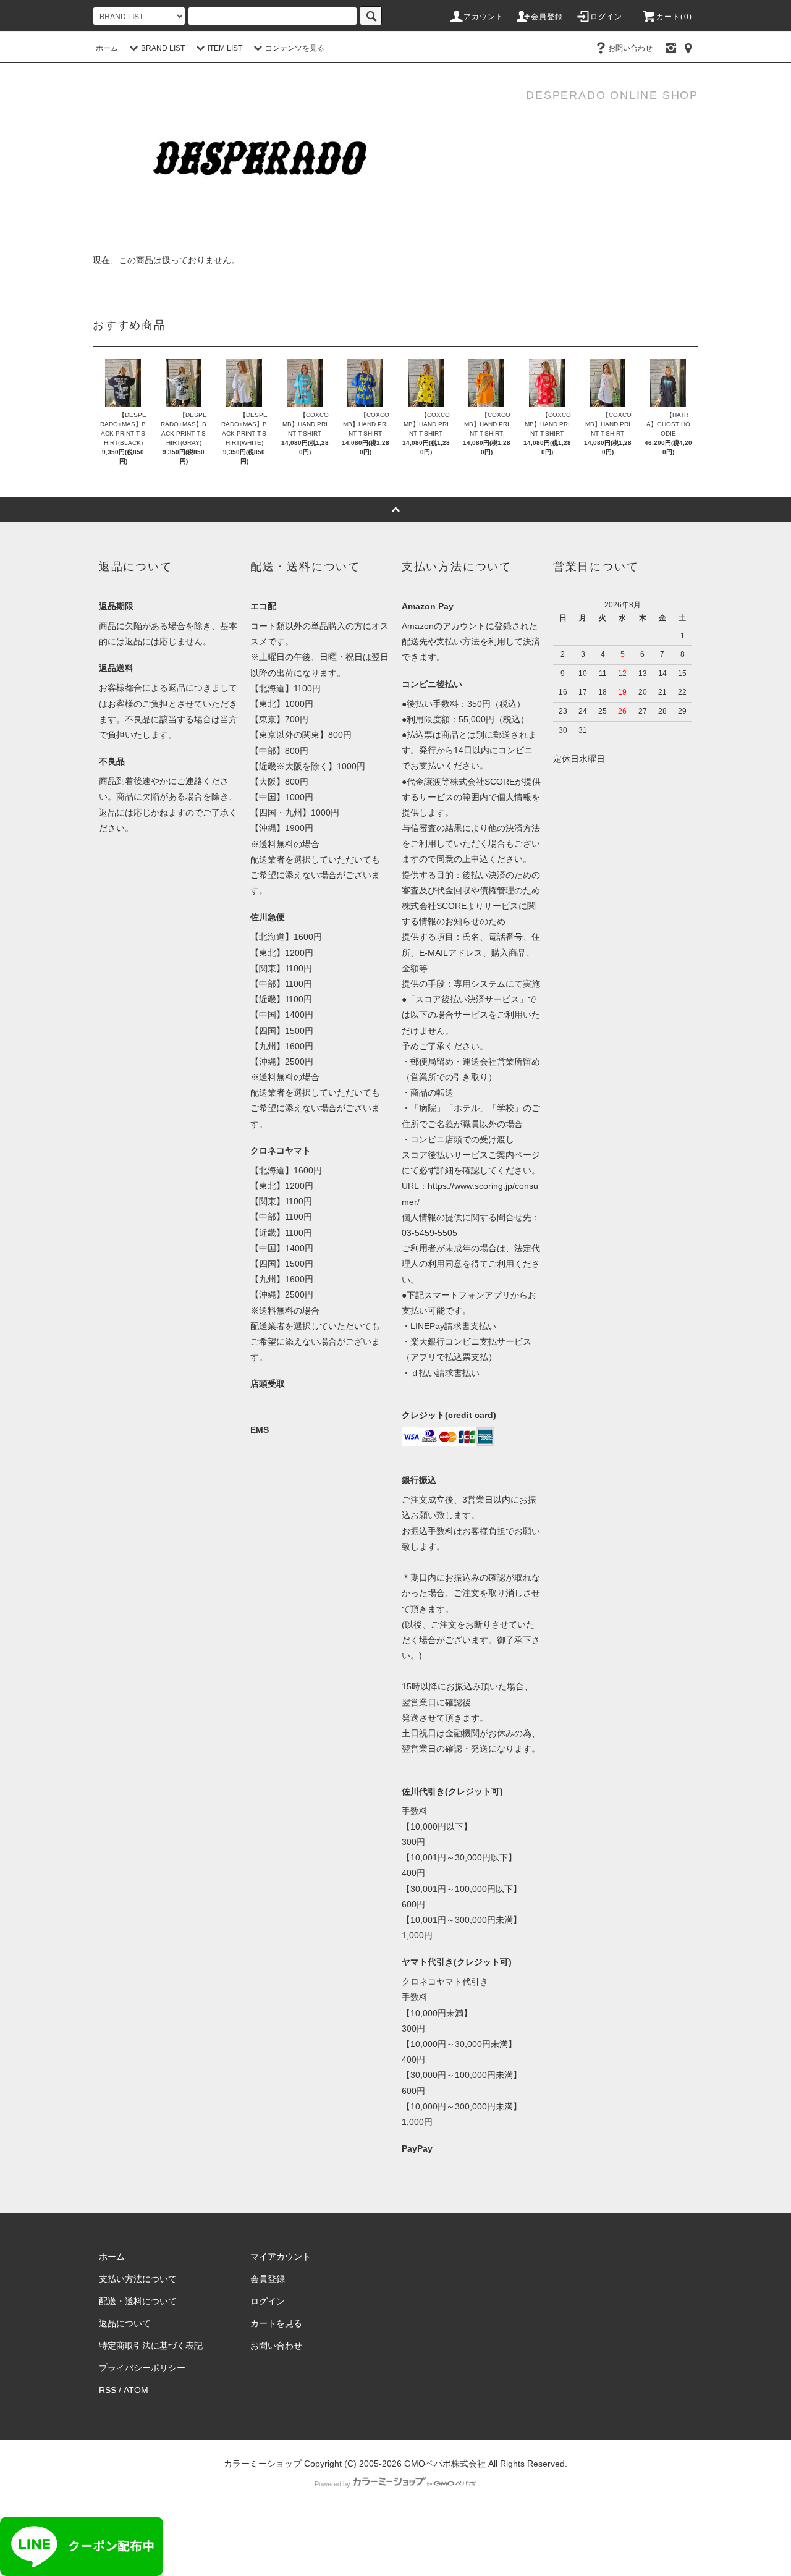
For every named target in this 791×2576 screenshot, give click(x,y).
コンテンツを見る (295, 48)
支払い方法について (138, 2279)
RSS (108, 2390)
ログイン (607, 17)
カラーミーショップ (263, 2464)
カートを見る (276, 2323)
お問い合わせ (630, 48)
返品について (125, 2323)
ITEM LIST (225, 48)
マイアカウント (281, 2257)
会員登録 (547, 17)
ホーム (107, 48)
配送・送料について (138, 2301)
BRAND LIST (163, 48)
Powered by (332, 2484)
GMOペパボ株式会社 (445, 2464)
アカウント (484, 17)
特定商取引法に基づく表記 (151, 2346)
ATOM (136, 2390)
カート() (674, 17)
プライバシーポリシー (142, 2368)
